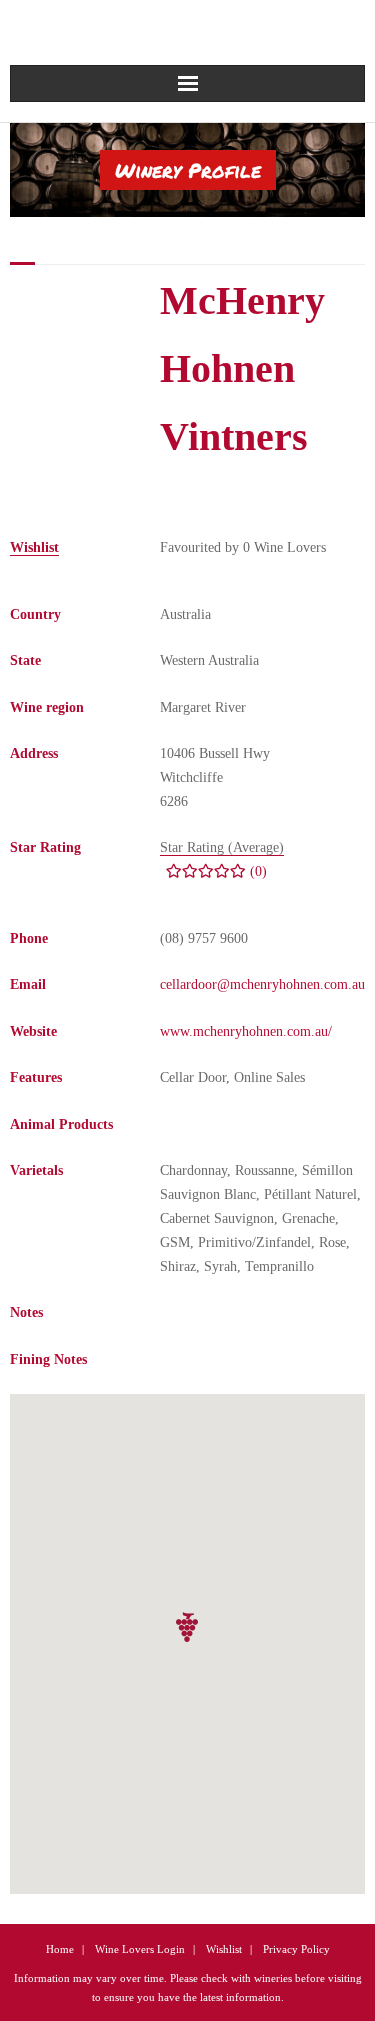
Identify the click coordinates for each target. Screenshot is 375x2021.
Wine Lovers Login (140, 1949)
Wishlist (224, 1949)
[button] (188, 1627)
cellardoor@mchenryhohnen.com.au (262, 984)
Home (60, 1949)
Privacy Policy (296, 1949)
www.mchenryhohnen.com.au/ (246, 1031)
